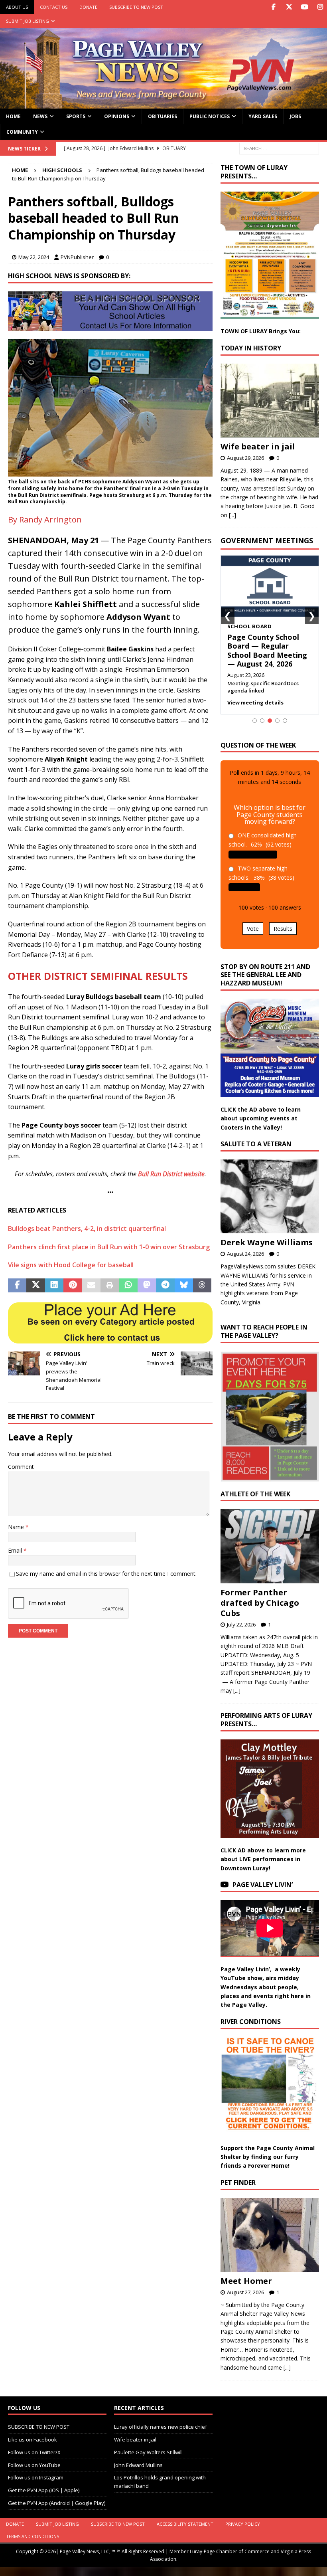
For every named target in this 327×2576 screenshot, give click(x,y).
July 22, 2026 (241, 1624)
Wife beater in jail (258, 446)
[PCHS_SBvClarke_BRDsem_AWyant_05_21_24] (110, 471)
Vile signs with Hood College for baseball (71, 1265)
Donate (88, 7)
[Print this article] (110, 1286)
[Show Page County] (277, 721)
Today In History (251, 348)
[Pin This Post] (73, 1286)
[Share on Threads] (202, 1286)
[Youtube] (304, 7)
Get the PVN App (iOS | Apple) (44, 2490)
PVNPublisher (77, 257)
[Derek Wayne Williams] (270, 1197)
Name (17, 1527)
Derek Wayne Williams (267, 1242)
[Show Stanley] (285, 721)
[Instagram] (320, 7)
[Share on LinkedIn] (54, 1286)
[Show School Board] (270, 721)
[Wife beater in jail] (270, 401)
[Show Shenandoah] (262, 721)
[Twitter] (289, 7)
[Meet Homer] (270, 2235)
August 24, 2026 (245, 1254)
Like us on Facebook (33, 2439)
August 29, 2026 (245, 458)
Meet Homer (246, 2281)
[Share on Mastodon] (147, 1286)
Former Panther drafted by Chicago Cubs (260, 1603)
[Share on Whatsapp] (128, 1286)
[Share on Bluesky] (184, 1286)
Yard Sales (263, 116)
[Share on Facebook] (17, 1286)
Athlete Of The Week (255, 1494)
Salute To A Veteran (256, 1144)
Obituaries (163, 116)
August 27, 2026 (245, 2292)
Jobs (295, 116)
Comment (21, 1467)
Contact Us (54, 7)
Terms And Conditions (33, 2536)
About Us (17, 7)
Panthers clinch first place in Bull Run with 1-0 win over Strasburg (109, 1247)
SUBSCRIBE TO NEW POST (136, 7)
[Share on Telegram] (165, 1286)
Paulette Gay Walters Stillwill (148, 2452)
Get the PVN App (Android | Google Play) (57, 2503)
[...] (232, 515)
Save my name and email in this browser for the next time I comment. (106, 1574)
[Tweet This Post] (35, 1286)
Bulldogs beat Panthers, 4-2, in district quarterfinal (87, 1229)
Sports (76, 116)
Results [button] (283, 929)
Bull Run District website (171, 1174)
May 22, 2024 (34, 257)
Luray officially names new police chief (161, 2427)
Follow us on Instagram (36, 2477)
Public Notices (210, 116)
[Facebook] (273, 7)
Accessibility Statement (185, 2524)
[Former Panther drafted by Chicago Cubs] (270, 1546)
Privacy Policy (243, 2524)
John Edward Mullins (138, 2465)
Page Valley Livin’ (263, 1885)
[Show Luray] (255, 721)
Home (13, 116)
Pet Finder (238, 2182)
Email (16, 1550)
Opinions (117, 116)
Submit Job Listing (28, 21)
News (40, 116)
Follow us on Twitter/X (34, 2452)
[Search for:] (279, 148)
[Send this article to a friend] (91, 1286)
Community (22, 132)
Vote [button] (253, 929)
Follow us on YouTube (34, 2465)
